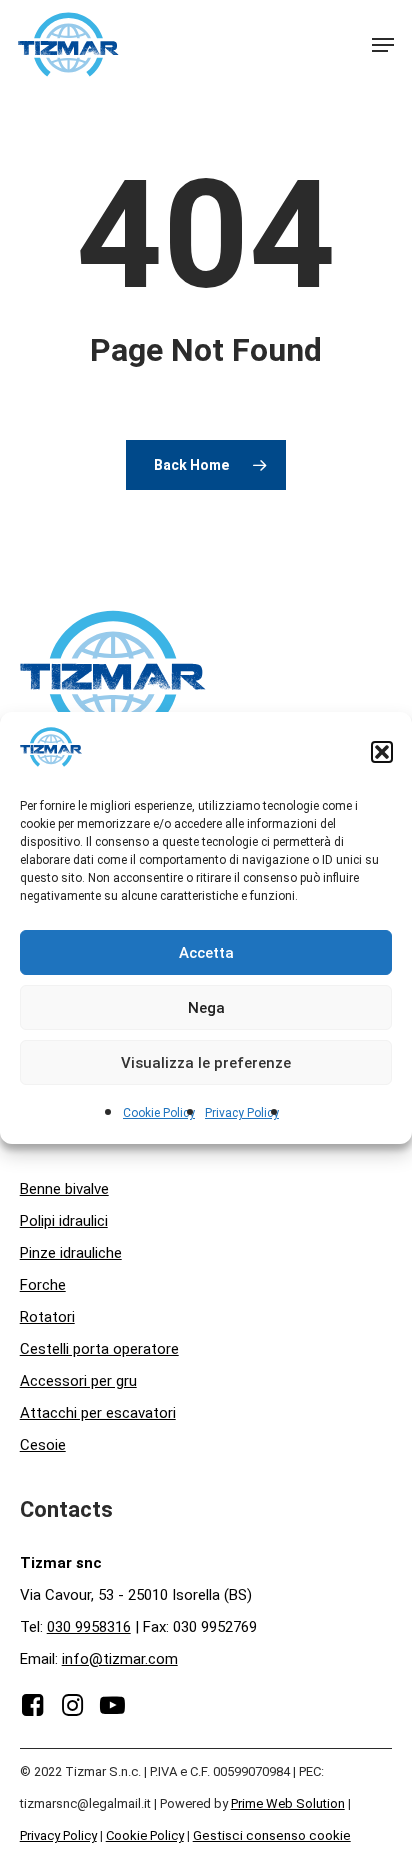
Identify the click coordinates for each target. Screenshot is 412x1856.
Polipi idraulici (64, 1221)
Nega (206, 1008)
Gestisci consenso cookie (272, 1835)
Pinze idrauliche (71, 1253)
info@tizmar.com (120, 1659)
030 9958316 (89, 1627)
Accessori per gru (78, 1381)
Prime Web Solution (288, 1803)
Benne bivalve (64, 1189)
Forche (43, 1285)
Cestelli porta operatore (99, 1349)
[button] (382, 752)
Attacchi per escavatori (98, 1413)
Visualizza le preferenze (206, 1063)
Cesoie (43, 1445)
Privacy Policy (242, 1113)
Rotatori (47, 1317)
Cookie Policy (159, 1113)
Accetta (206, 953)
